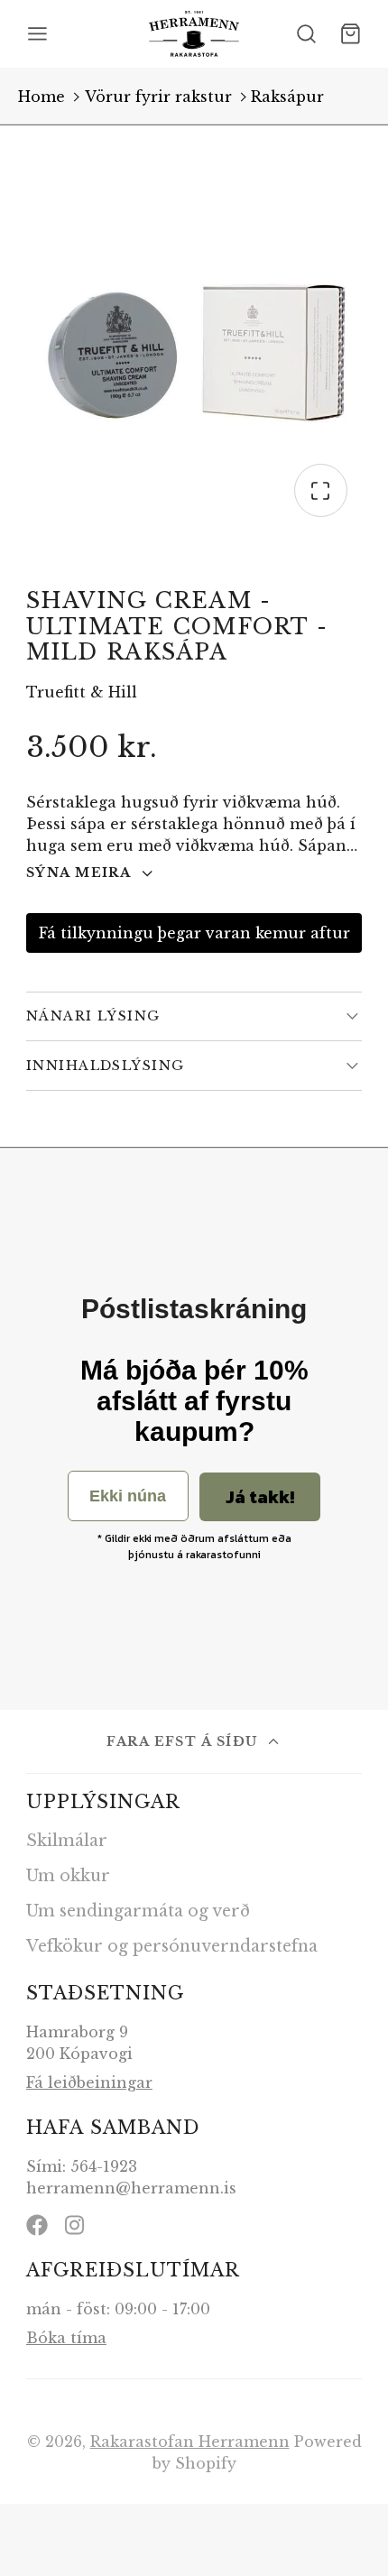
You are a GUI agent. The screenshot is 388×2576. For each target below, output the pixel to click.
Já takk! (260, 1497)
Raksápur (287, 97)
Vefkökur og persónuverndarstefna (172, 1946)
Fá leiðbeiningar (89, 2082)
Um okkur (68, 1876)
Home (42, 97)
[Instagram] (76, 2225)
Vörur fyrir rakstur (158, 97)
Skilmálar (67, 1841)
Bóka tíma (66, 2338)
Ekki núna (128, 1496)
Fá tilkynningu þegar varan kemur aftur (194, 933)
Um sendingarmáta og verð (138, 1911)
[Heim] (194, 34)
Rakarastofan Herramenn (190, 2442)
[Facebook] (37, 2225)
